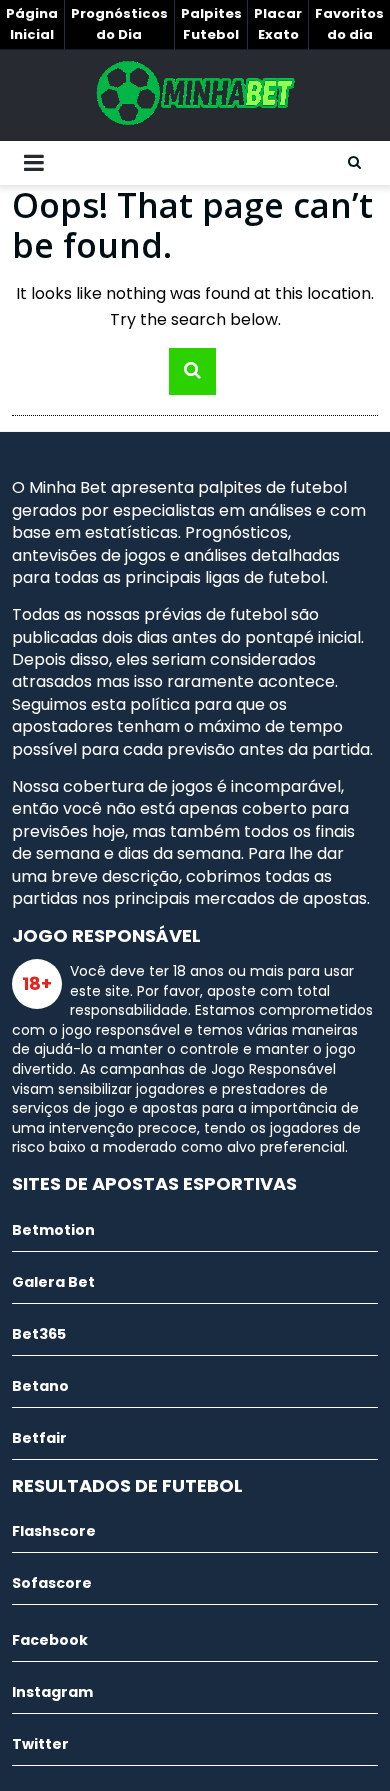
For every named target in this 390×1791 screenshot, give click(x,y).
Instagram (52, 1692)
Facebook (50, 1640)
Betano (40, 1386)
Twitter (40, 1744)
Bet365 (39, 1334)
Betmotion (53, 1230)
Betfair (39, 1438)
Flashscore (54, 1531)
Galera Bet (53, 1282)
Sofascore (52, 1583)
